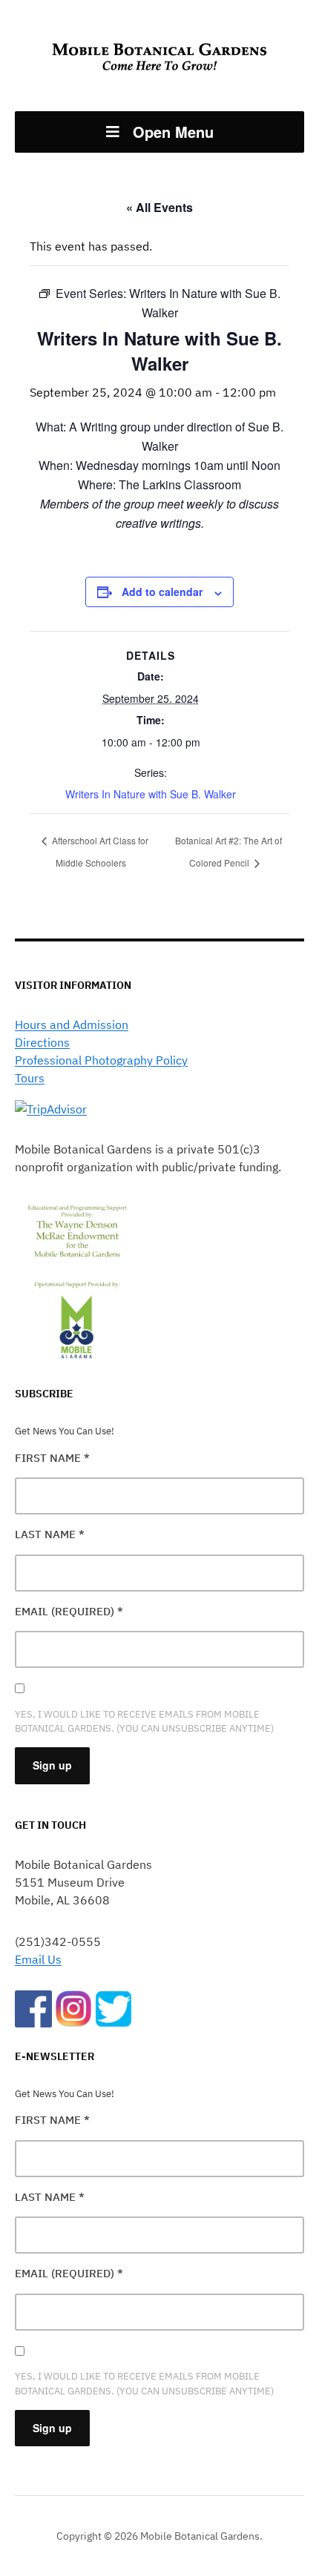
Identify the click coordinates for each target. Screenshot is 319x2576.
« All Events (159, 207)
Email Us (38, 1959)
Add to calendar (162, 592)
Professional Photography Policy (101, 1060)
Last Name (50, 1534)
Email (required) (69, 1611)
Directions (42, 1042)
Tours (30, 1078)
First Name (52, 1458)
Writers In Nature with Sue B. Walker (151, 794)
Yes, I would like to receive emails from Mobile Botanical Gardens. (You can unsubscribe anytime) (144, 1721)
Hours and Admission (72, 1024)
